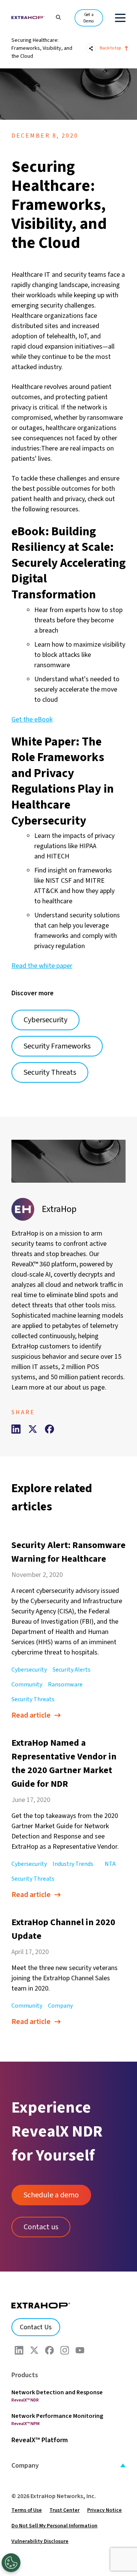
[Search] (55, 17)
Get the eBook (32, 719)
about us (77, 1387)
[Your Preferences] (11, 2563)
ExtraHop (59, 1209)
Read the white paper (42, 966)
